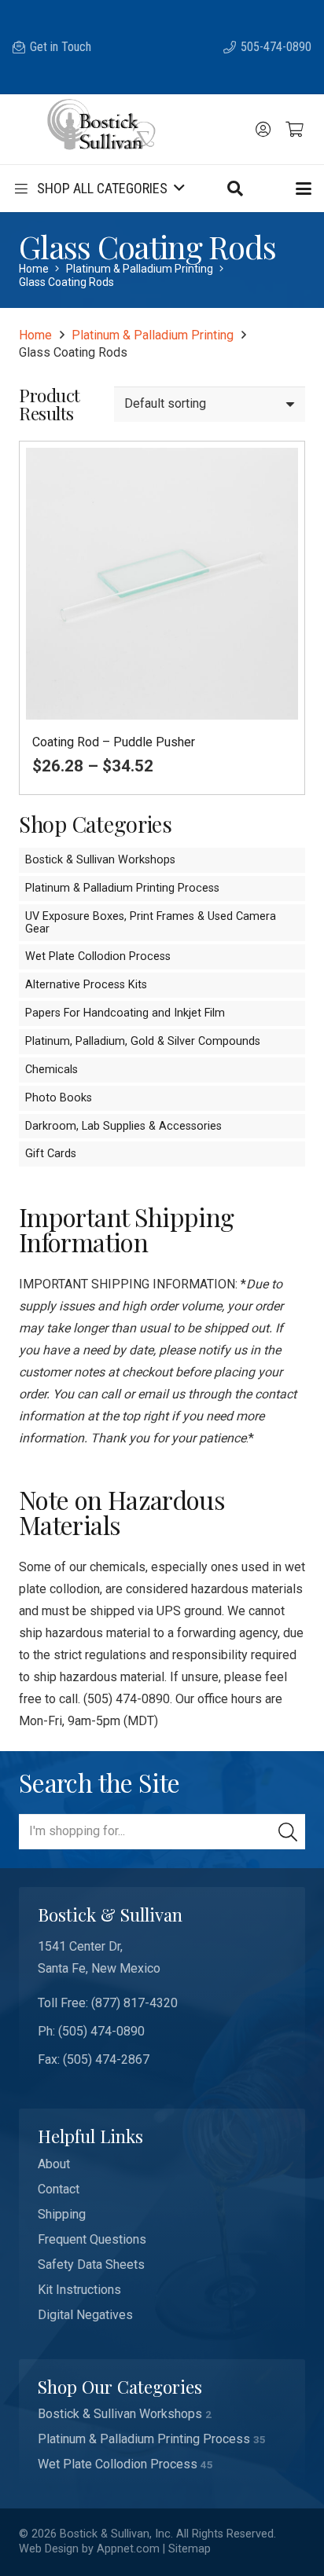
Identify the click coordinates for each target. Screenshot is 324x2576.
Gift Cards (51, 1154)
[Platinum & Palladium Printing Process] (162, 2439)
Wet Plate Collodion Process (98, 956)
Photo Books (59, 1098)
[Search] (287, 1832)
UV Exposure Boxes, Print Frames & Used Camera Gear (151, 923)
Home (34, 269)
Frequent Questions (92, 2239)
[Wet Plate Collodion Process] (162, 2464)
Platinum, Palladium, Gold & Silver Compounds (143, 1041)
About (54, 2164)
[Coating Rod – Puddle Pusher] (162, 618)
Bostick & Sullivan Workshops (100, 860)
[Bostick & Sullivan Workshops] (162, 2414)
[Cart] (294, 130)
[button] (235, 189)
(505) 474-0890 (101, 2031)
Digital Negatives (85, 2315)
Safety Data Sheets (91, 2265)
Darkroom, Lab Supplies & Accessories (123, 1126)
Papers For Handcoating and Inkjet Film (125, 1013)
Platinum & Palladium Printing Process (122, 888)
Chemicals (52, 1070)
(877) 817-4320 (134, 2003)
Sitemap (190, 2549)
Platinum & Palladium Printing (140, 269)
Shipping (62, 2214)
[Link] (263, 130)
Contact (59, 2189)
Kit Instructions (79, 2290)
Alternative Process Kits (86, 985)
